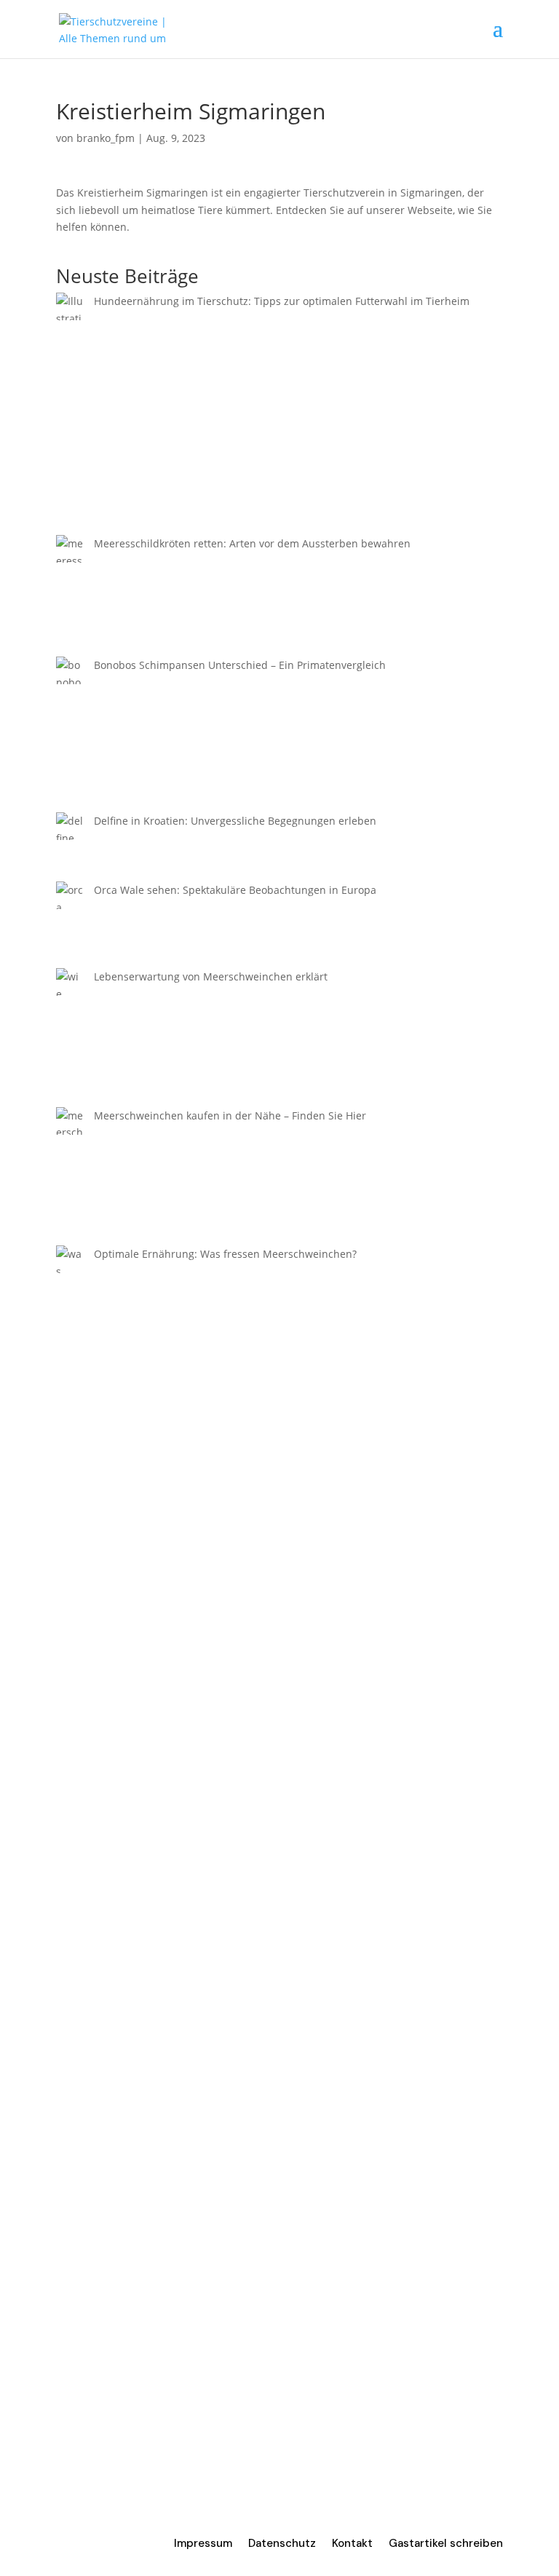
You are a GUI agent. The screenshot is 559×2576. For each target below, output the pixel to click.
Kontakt (352, 2544)
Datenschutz (282, 2544)
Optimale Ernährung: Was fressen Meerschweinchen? (225, 1254)
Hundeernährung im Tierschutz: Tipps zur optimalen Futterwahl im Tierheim (282, 301)
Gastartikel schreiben (446, 2544)
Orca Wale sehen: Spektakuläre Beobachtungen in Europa (235, 890)
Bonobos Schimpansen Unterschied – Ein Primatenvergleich (240, 665)
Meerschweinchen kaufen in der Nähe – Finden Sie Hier (230, 1115)
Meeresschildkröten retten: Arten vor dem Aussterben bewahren (252, 543)
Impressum (203, 2544)
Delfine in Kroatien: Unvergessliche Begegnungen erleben (235, 821)
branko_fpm (106, 138)
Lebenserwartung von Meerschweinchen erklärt (211, 976)
